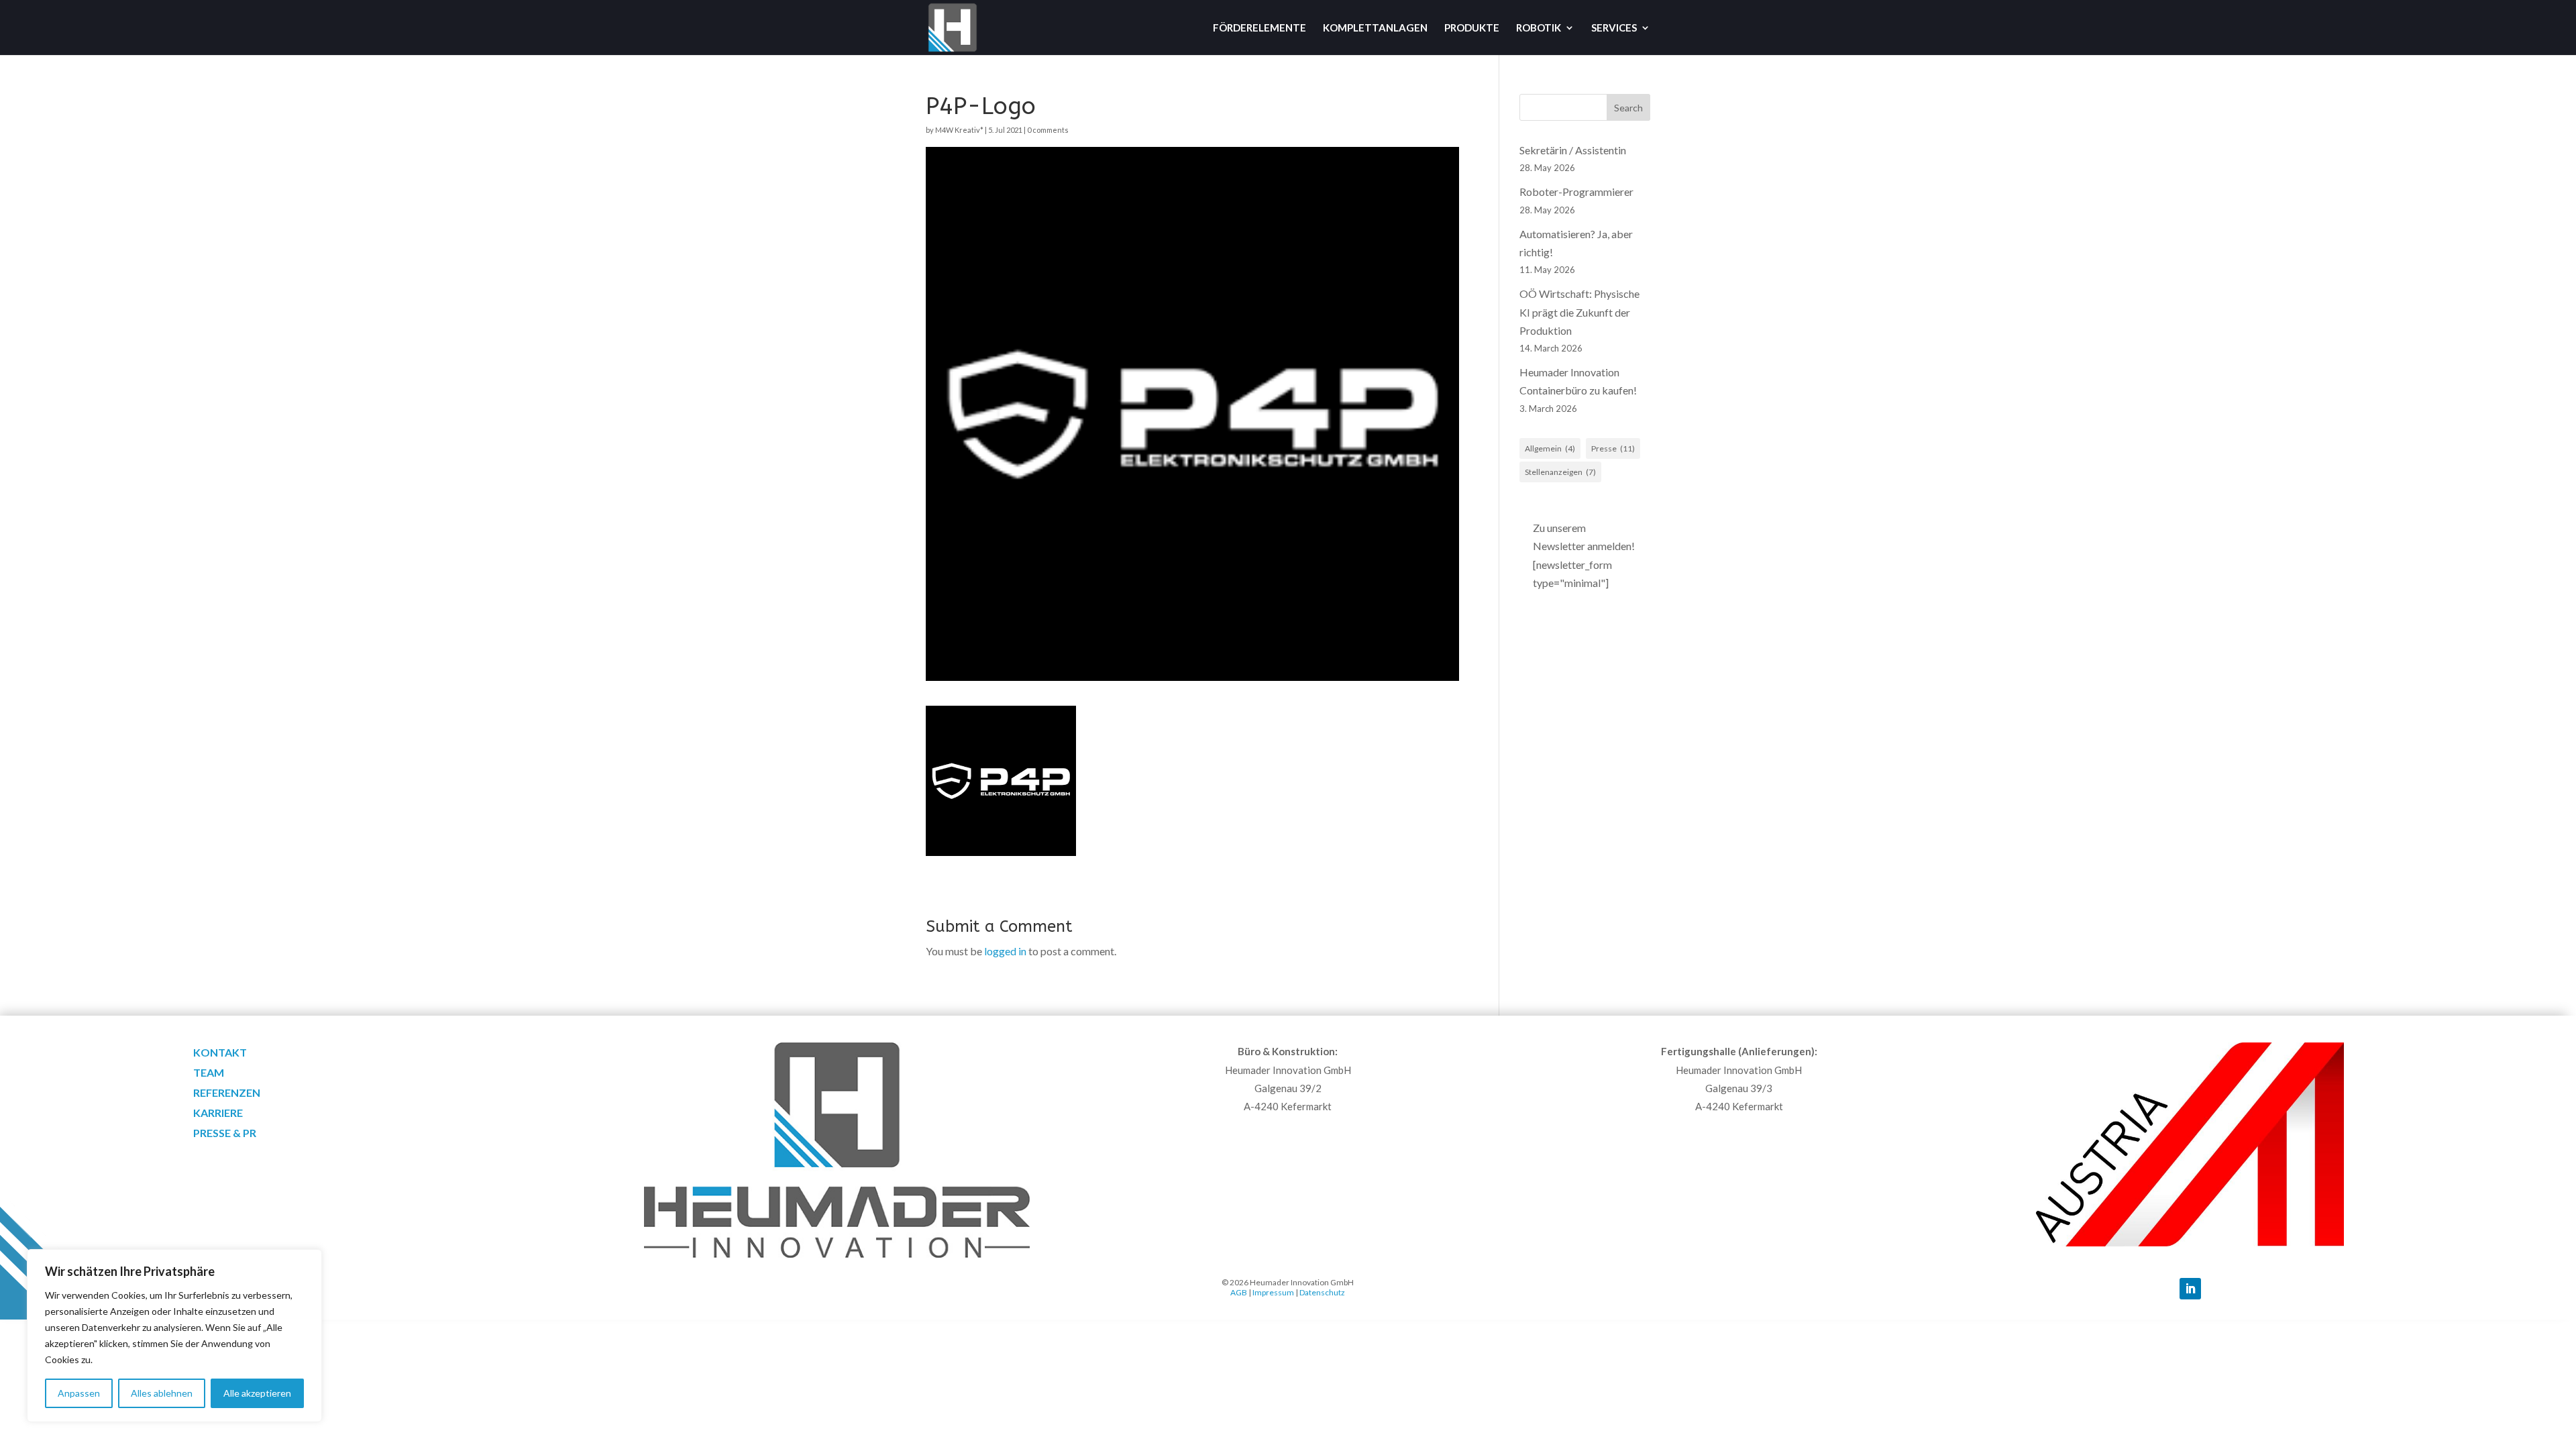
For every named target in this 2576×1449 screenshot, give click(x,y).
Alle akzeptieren (257, 1393)
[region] (174, 1336)
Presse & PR (225, 1134)
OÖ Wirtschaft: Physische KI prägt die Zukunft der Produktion (1579, 312)
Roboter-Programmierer (1576, 192)
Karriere (218, 1114)
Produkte (1472, 28)
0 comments (1048, 130)
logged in (1005, 951)
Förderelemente (1259, 28)
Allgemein (1550, 448)
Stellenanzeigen (1560, 472)
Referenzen (227, 1093)
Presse (1613, 448)
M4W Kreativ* (959, 130)
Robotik (1539, 28)
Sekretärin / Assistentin (1573, 150)
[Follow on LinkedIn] (2190, 1289)
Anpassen (79, 1393)
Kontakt (220, 1053)
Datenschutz (1322, 1292)
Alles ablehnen (162, 1393)
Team (209, 1073)
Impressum (1273, 1292)
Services (1614, 28)
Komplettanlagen (1375, 28)
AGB (1239, 1292)
